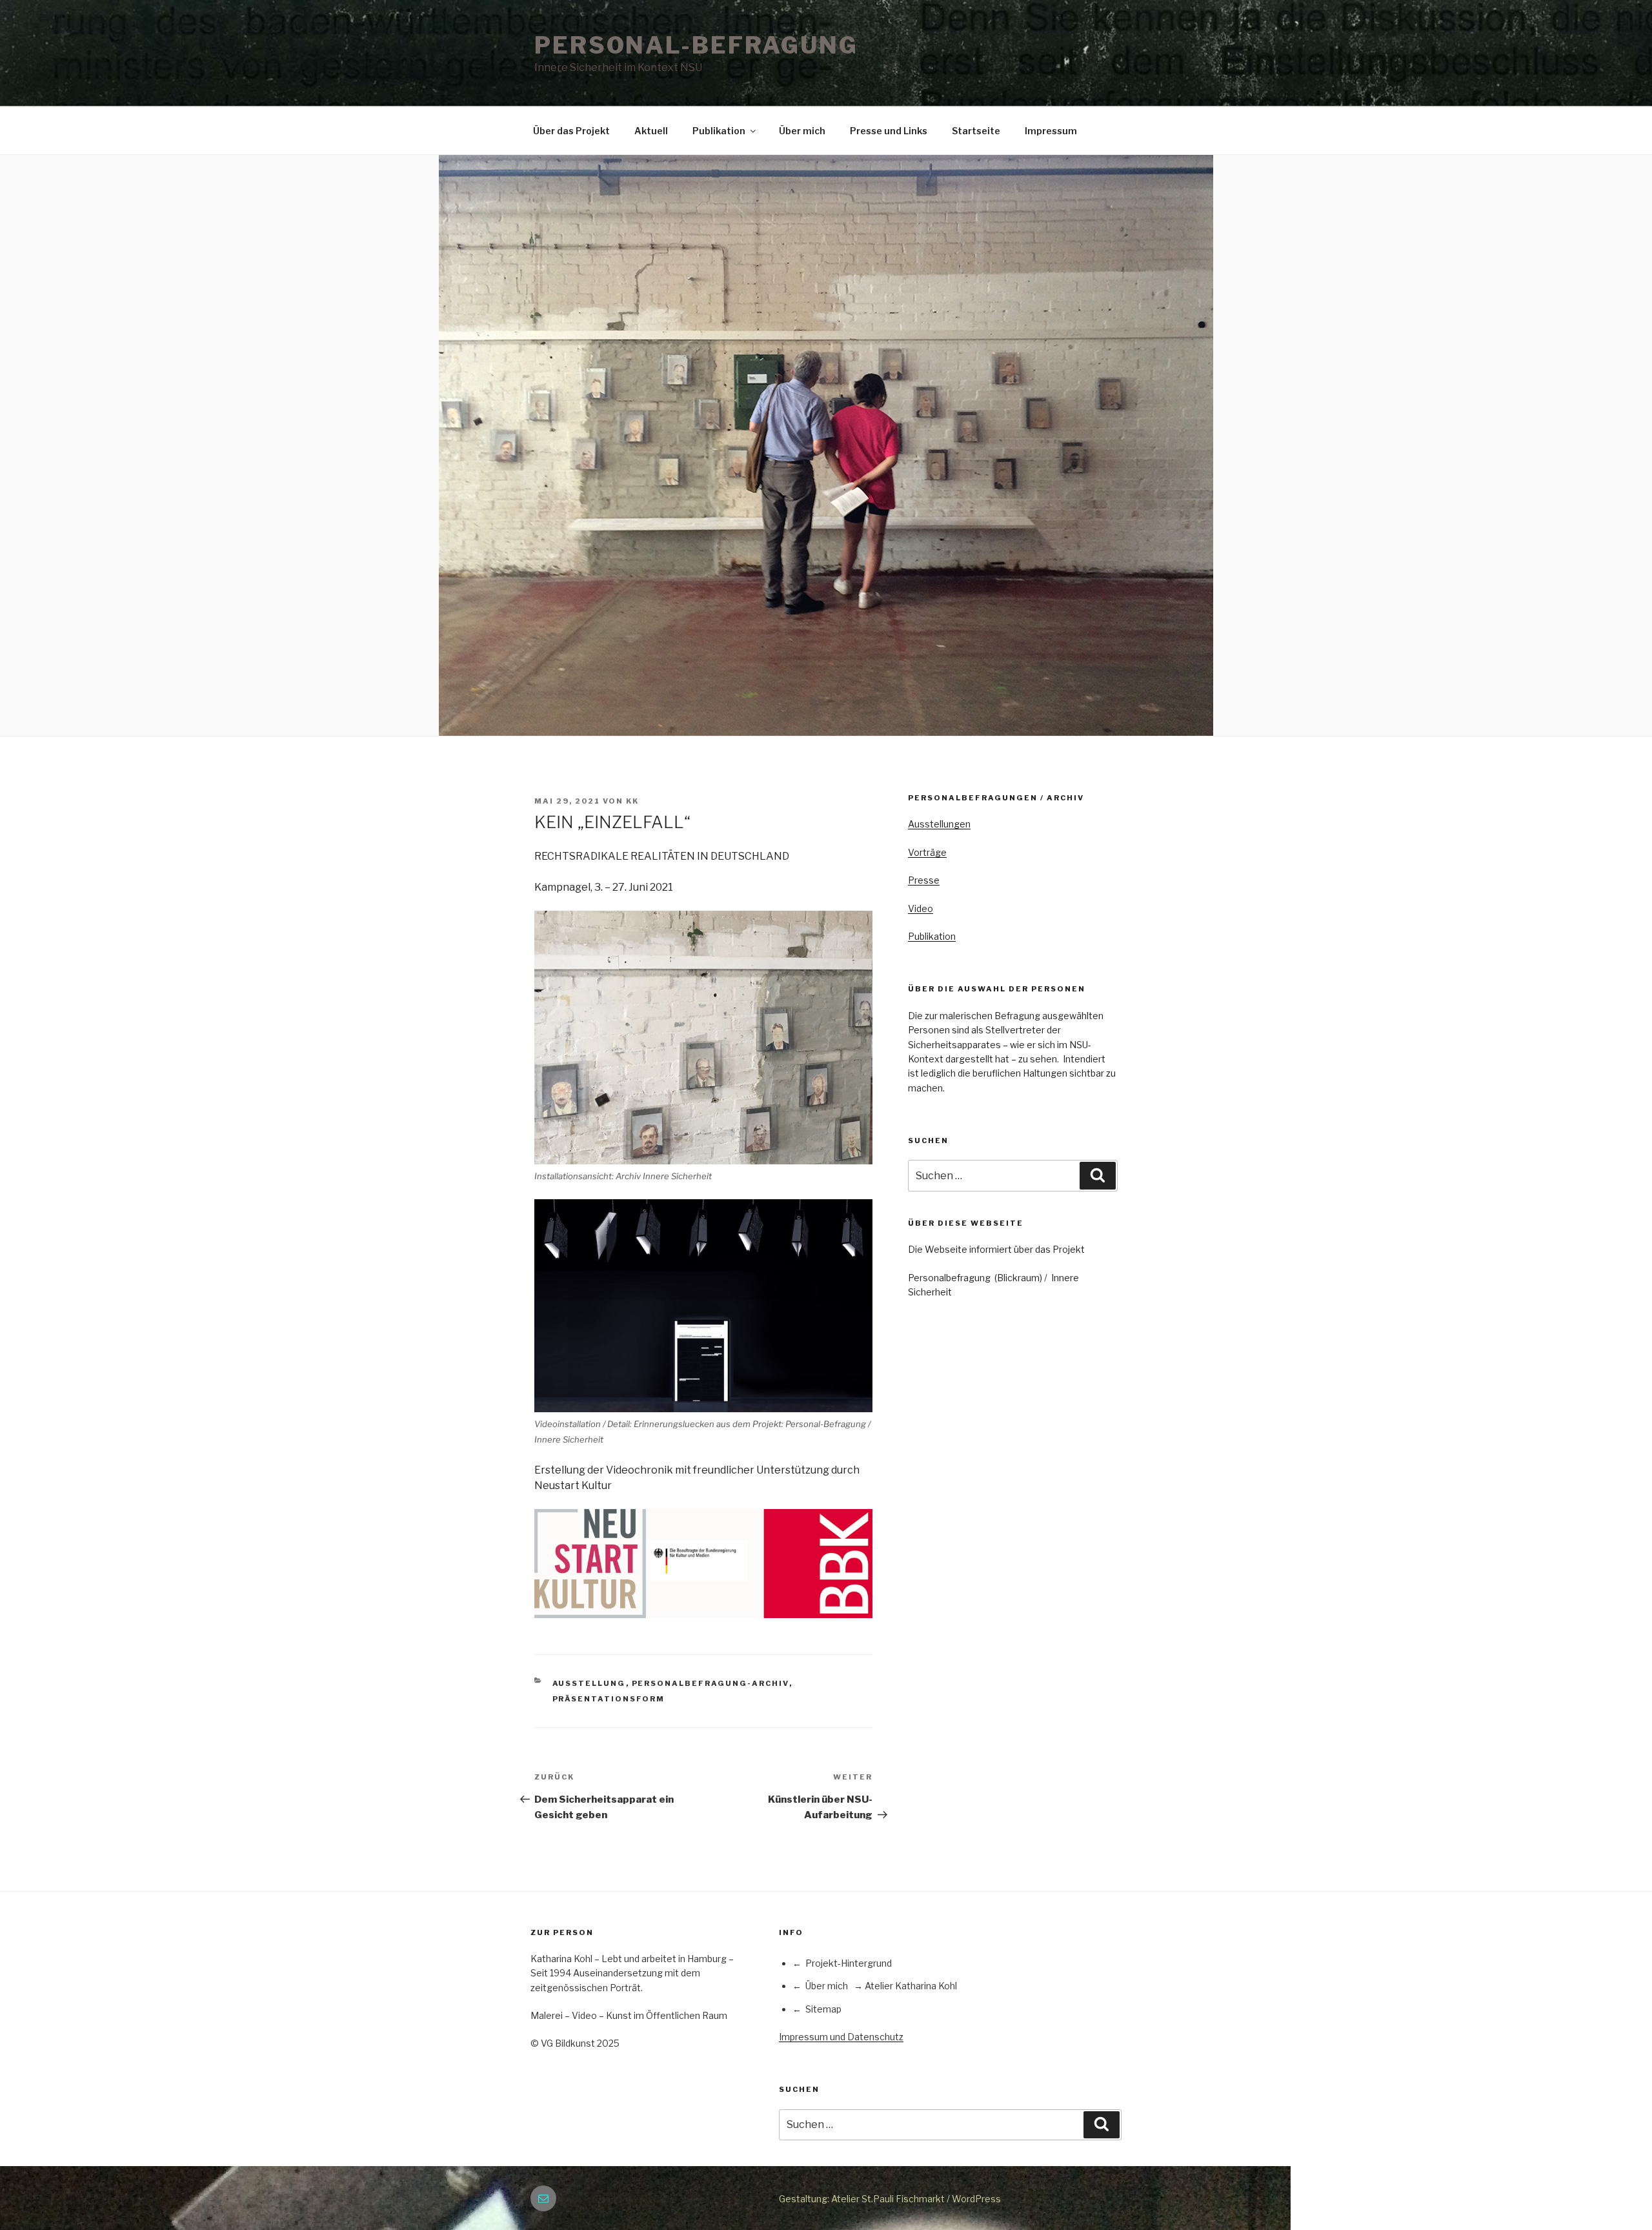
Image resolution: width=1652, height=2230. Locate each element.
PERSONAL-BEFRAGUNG (696, 45)
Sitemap (823, 2009)
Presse (924, 880)
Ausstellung (589, 1683)
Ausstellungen (939, 824)
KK (632, 801)
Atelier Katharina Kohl (911, 1986)
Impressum (1051, 131)
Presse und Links (889, 131)
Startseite (976, 131)
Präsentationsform (609, 1699)
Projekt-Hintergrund (849, 1963)
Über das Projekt (571, 131)
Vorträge (927, 852)
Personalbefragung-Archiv (710, 1683)
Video (921, 908)
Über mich (802, 131)
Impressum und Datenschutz (841, 2037)
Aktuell (651, 131)
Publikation (719, 131)
